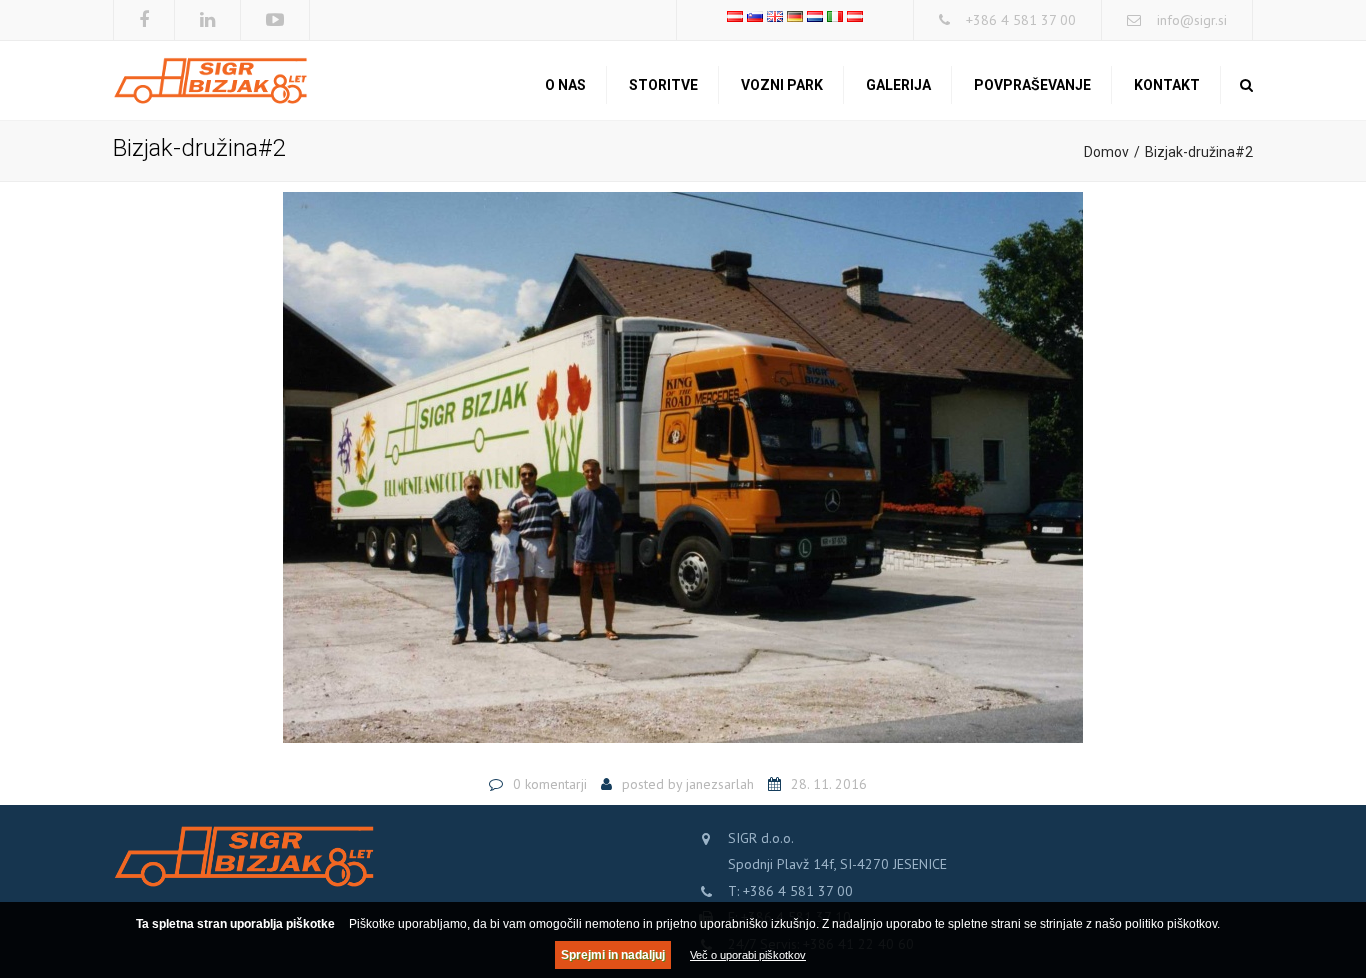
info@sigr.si (1192, 20)
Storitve (663, 85)
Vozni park (782, 85)
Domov (1106, 152)
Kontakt (1167, 85)
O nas (565, 85)
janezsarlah (720, 784)
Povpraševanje (1032, 85)
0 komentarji (550, 784)
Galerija (898, 85)
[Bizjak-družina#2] (683, 476)
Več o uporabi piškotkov (748, 955)
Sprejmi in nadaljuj (613, 955)
